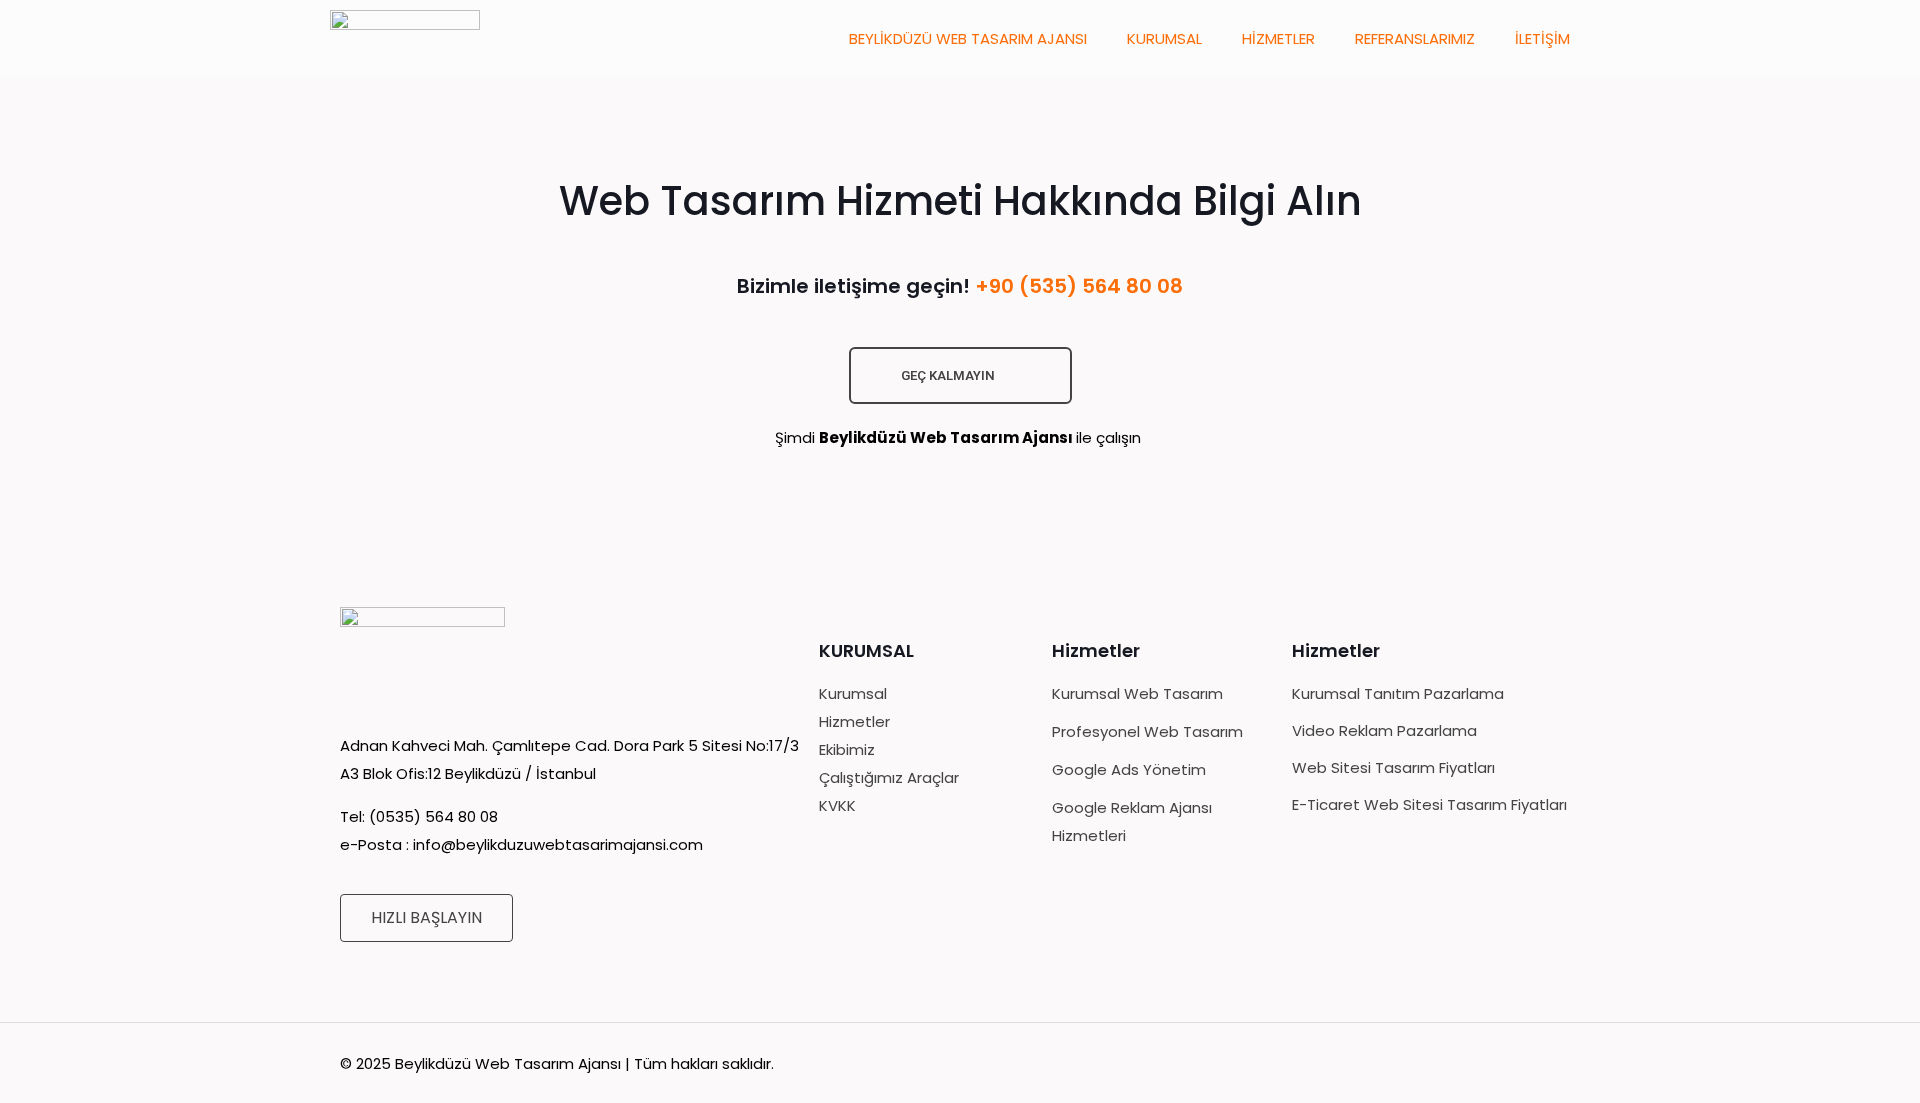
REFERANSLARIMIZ (1415, 38)
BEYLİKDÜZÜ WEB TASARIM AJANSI (968, 38)
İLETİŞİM (1542, 38)
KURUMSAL (1164, 38)
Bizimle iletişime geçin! (960, 286)
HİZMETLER (1278, 38)
